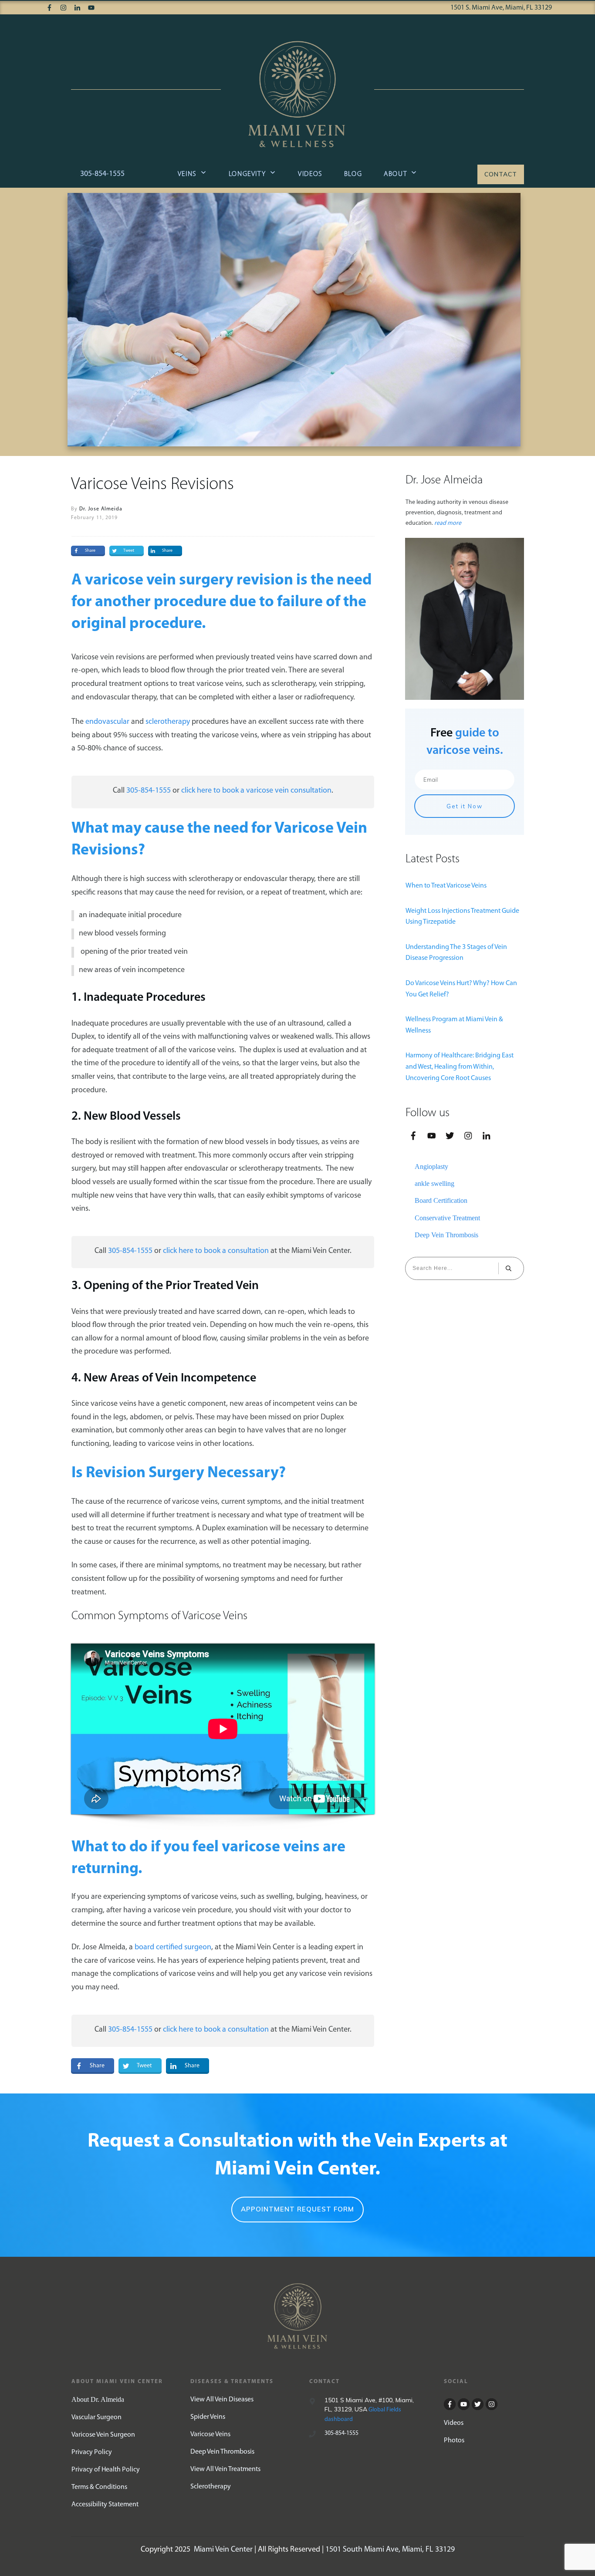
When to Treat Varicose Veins (446, 886)
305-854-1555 (102, 174)
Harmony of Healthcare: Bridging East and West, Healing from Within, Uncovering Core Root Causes (460, 1067)
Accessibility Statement (105, 2505)
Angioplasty (431, 1166)
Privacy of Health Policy (106, 2470)
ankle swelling (434, 1183)
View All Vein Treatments (225, 2469)
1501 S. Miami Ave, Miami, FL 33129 (501, 8)
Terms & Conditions (99, 2487)
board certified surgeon (173, 1948)
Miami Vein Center (223, 2550)
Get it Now (465, 806)
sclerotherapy (168, 722)
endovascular (107, 722)
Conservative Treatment (447, 1218)
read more (448, 523)
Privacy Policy (92, 2452)
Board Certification (441, 1200)
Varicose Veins (210, 2434)
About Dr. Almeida (98, 2399)
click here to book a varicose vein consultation (256, 791)
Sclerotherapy (211, 2487)
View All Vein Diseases (222, 2400)
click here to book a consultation (216, 1251)
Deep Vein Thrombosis (446, 1235)
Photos (454, 2441)
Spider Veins (208, 2417)
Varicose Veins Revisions (152, 485)
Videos (454, 2423)
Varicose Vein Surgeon (103, 2435)
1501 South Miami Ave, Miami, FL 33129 (390, 2550)
